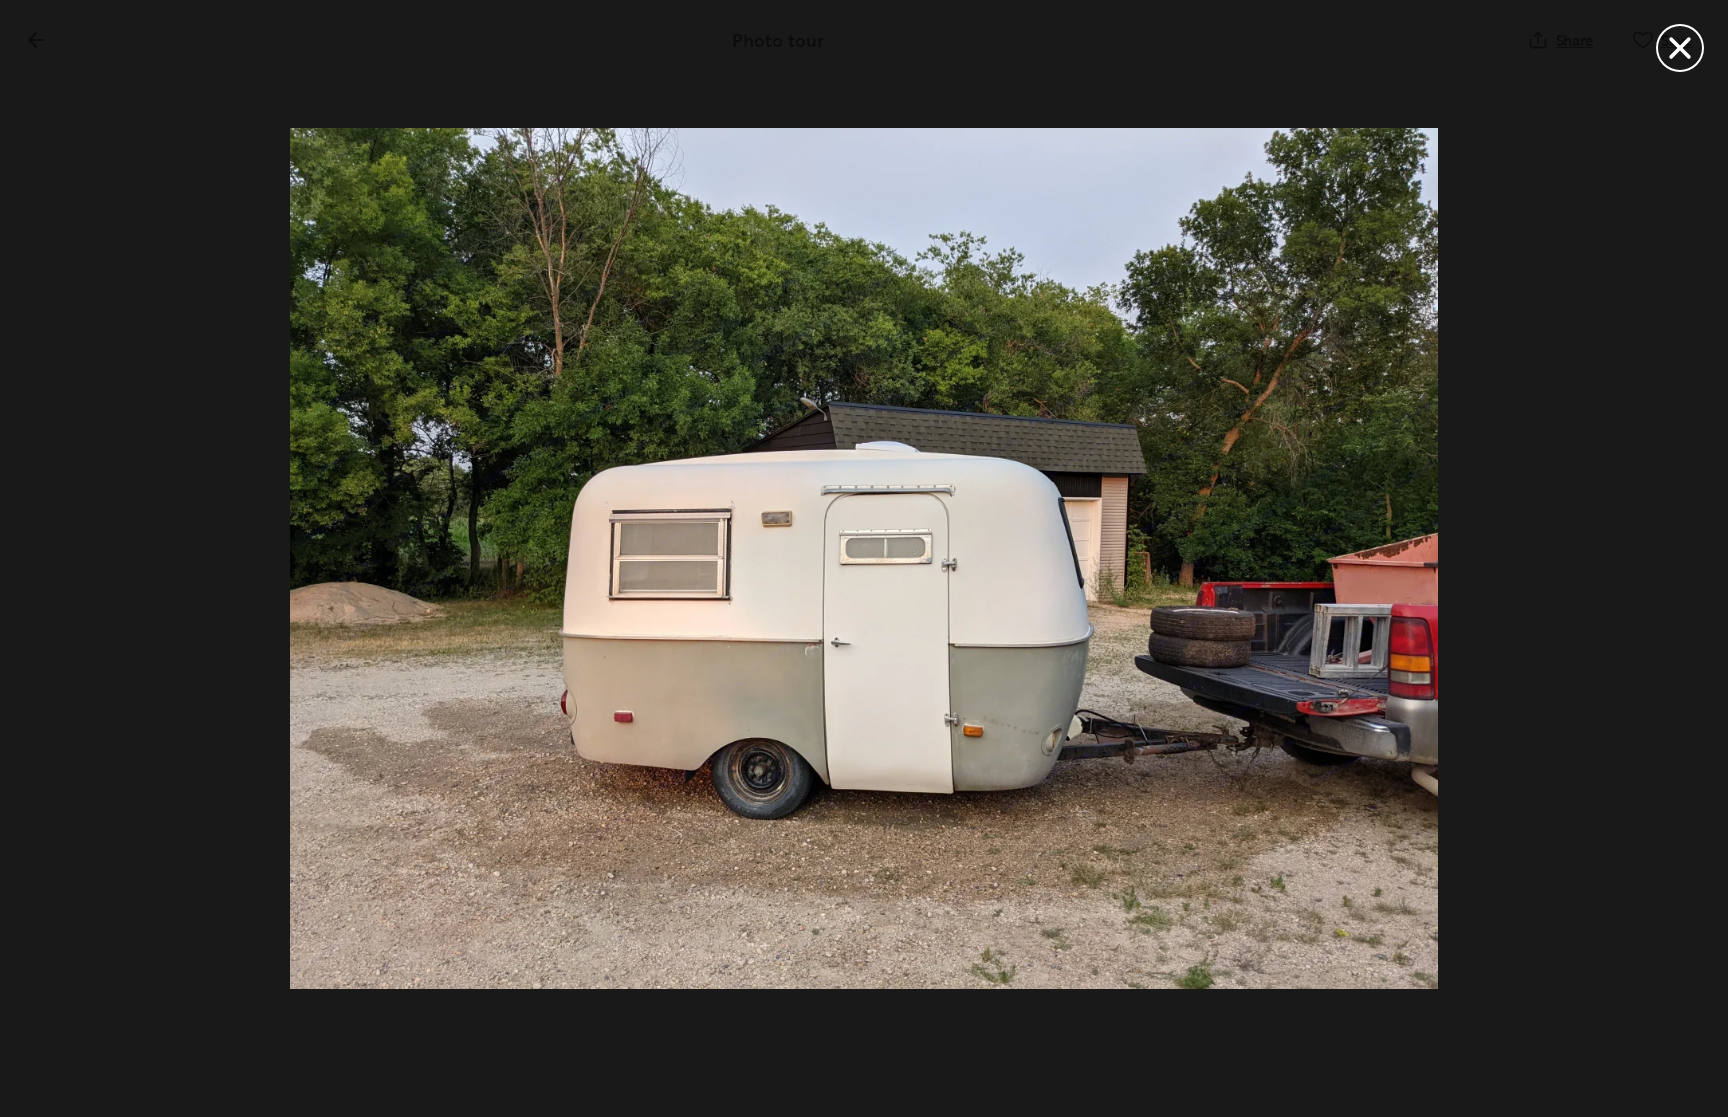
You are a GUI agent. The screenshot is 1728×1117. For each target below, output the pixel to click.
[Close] (1680, 48)
